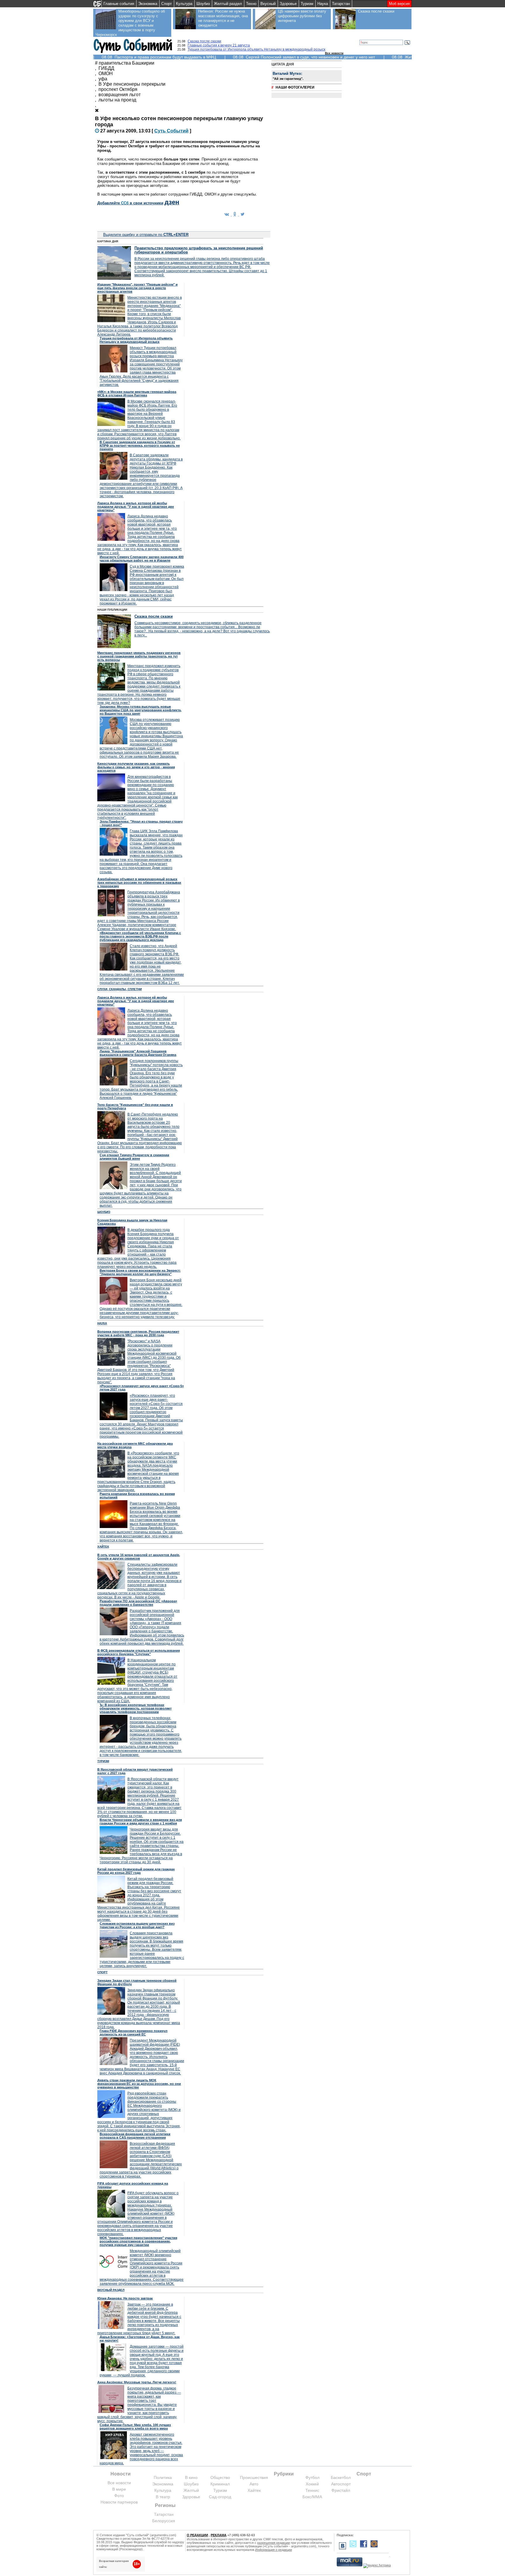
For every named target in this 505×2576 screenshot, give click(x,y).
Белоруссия (164, 2521)
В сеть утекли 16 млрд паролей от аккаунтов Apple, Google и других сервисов (139, 1557)
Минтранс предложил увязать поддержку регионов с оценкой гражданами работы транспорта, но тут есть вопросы (139, 656)
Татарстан (341, 4)
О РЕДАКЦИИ (197, 2535)
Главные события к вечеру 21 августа (219, 45)
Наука (323, 4)
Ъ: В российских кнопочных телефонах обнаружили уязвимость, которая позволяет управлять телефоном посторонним (136, 1708)
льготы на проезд (117, 100)
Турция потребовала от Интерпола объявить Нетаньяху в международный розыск (256, 49)
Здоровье (288, 4)
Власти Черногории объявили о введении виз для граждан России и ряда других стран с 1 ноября (141, 1821)
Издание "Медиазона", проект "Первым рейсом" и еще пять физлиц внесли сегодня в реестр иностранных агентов (138, 288)
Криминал (220, 2484)
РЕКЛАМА (219, 2535)
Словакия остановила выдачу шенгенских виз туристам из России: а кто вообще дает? (137, 1925)
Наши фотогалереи (295, 87)
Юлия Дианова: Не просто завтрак (125, 2298)
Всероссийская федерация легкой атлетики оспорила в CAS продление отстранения (135, 2136)
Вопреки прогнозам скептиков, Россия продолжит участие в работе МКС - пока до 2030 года (138, 1333)
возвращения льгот (120, 95)
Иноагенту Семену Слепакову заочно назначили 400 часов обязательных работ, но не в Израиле (142, 559)
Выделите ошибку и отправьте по (146, 235)
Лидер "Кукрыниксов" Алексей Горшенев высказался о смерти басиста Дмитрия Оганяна (138, 1053)
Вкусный (268, 4)
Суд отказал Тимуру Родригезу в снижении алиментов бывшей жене (134, 1157)
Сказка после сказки (376, 11)
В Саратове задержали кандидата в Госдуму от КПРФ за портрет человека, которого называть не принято (140, 446)
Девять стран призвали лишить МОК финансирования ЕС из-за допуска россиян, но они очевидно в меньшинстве (139, 2084)
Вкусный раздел (111, 2290)
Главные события (119, 4)
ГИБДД (106, 68)
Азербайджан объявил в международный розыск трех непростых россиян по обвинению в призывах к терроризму (139, 883)
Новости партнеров (119, 2502)
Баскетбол (341, 2477)
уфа (103, 79)
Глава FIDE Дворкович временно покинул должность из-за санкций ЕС (134, 2033)
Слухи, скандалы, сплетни (120, 989)
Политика (163, 2477)
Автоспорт (341, 2484)
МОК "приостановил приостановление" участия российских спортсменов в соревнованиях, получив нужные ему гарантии (138, 2241)
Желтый (191, 2490)
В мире (119, 2489)
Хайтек (103, 1547)
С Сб (171, 131)
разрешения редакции (274, 2543)
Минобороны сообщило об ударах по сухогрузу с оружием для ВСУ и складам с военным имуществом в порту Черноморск (130, 23)
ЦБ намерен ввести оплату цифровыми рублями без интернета (302, 16)
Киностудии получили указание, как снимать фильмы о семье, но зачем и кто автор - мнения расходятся (136, 767)
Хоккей (312, 2484)
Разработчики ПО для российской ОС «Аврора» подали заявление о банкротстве (138, 1603)
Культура (184, 4)
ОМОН (106, 74)
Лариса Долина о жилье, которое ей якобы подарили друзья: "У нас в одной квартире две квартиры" (136, 507)
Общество (220, 2477)
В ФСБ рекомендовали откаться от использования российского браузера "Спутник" (139, 1652)
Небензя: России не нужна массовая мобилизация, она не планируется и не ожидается (223, 18)
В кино (191, 2477)
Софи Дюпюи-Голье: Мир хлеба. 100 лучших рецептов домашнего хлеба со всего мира (135, 2427)
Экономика (148, 4)
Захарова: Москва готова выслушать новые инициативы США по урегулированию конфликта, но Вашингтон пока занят (141, 710)
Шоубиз (203, 4)
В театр (163, 2497)
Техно (251, 4)
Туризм (307, 4)
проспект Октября (118, 89)
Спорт (167, 4)
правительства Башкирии (127, 63)
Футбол (312, 2477)
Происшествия (254, 2477)
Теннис (312, 2490)
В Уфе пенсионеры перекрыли (132, 84)
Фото (119, 2496)
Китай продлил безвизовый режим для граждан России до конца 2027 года (136, 1871)
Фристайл (341, 2490)
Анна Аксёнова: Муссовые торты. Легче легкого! (137, 2382)
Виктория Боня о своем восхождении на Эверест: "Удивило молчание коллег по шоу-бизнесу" (140, 1272)
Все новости (334, 53)
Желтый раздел (228, 4)
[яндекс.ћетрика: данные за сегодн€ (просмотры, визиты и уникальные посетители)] (377, 2566)
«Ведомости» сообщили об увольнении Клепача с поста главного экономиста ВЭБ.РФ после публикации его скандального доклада (140, 936)
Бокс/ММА (312, 2497)
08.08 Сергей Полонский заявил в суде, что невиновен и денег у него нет (304, 57)
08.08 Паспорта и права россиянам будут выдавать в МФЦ (159, 57)
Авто (254, 2484)
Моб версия (399, 4)
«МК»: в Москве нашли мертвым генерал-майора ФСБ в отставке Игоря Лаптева (137, 393)
